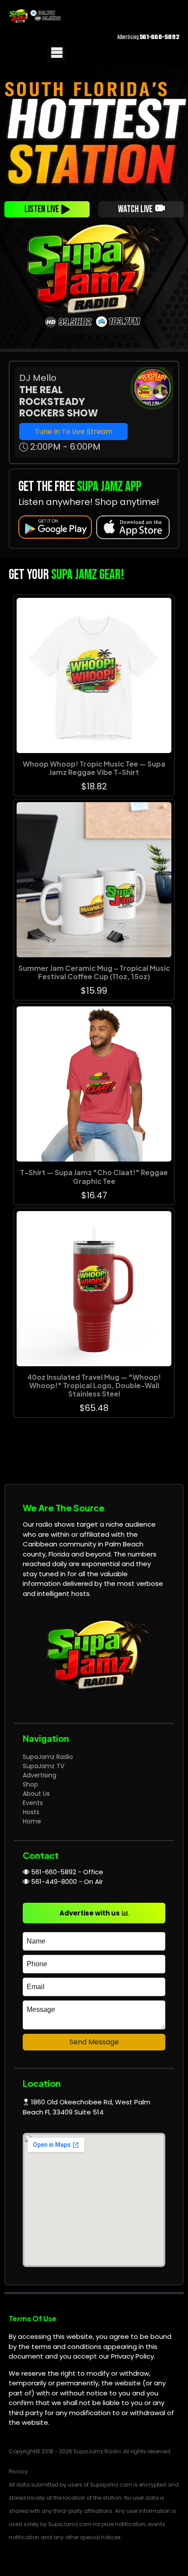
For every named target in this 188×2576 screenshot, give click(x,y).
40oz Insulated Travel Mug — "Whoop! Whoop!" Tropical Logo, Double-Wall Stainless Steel (94, 1385)
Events (33, 1803)
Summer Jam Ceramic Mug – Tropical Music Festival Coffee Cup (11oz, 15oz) (94, 972)
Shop (30, 1784)
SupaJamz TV (44, 1766)
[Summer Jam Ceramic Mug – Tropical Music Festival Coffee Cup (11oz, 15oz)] (94, 880)
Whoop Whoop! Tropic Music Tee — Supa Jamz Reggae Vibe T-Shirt (94, 768)
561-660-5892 (159, 37)
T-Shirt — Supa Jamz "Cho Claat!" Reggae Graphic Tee (94, 1176)
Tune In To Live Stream (74, 432)
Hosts (31, 1812)
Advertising (40, 1775)
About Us (36, 1794)
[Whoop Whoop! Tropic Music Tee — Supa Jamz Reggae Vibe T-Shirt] (94, 675)
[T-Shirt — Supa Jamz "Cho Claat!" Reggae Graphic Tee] (94, 1084)
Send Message (94, 2042)
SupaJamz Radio (48, 1757)
